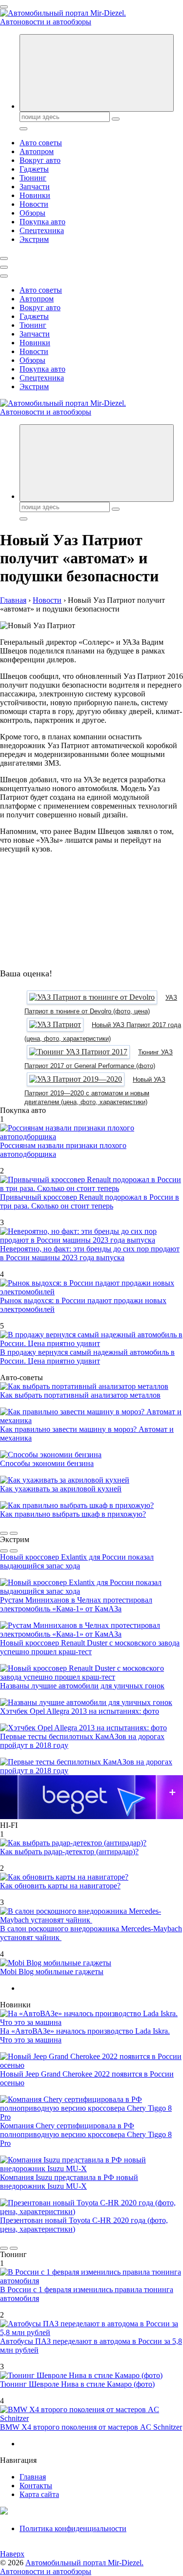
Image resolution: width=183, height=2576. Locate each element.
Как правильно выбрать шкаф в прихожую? (73, 1514)
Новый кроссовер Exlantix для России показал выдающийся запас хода (77, 1561)
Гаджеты (34, 169)
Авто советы (41, 143)
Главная (33, 2477)
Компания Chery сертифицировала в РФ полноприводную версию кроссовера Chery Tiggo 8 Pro (86, 2134)
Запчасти (35, 187)
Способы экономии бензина (47, 1463)
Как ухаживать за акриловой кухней (61, 1489)
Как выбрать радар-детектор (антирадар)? (69, 1852)
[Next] (14, 1533)
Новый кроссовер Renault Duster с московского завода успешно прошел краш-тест (90, 1647)
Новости (34, 204)
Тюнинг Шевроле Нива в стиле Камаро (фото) (77, 2384)
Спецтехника (42, 230)
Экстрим (34, 239)
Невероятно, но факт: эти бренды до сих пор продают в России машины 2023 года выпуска (90, 1253)
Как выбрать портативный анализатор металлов (80, 1395)
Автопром (37, 151)
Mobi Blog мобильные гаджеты (52, 1972)
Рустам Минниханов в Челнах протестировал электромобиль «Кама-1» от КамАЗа (76, 1604)
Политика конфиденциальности (73, 2528)
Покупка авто (42, 222)
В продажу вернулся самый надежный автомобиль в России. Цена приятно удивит (87, 1357)
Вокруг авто (40, 160)
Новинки (35, 195)
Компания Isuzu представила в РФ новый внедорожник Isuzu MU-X (69, 2182)
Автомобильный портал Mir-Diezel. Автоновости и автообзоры (72, 2567)
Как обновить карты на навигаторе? (60, 1886)
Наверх (12, 2554)
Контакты (36, 2486)
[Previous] (4, 1533)
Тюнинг (33, 178)
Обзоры (32, 213)
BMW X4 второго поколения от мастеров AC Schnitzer (91, 2427)
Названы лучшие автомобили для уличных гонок (82, 1686)
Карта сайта (39, 2494)
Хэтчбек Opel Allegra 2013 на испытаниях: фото (80, 1711)
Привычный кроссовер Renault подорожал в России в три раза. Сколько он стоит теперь (90, 1201)
